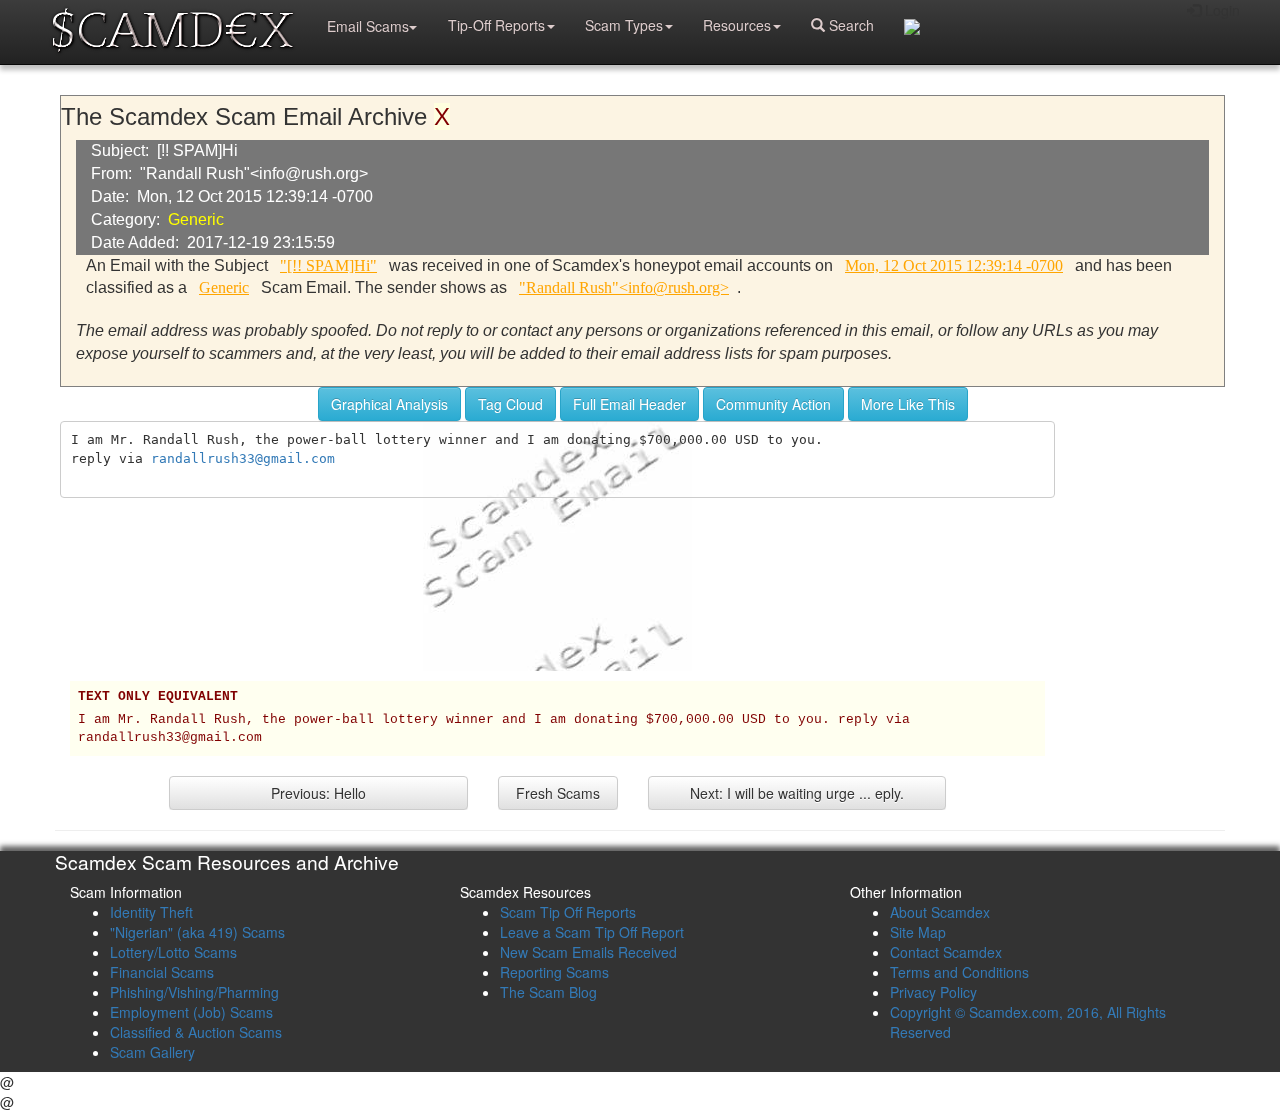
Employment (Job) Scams (191, 1012)
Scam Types (624, 25)
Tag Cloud (510, 404)
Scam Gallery (152, 1052)
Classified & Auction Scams (196, 1032)
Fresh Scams (558, 793)
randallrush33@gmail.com (243, 458)
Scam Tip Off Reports (568, 912)
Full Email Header (629, 404)
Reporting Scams (554, 972)
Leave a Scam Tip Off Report (592, 932)
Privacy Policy (933, 992)
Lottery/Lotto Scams (173, 952)
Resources (737, 25)
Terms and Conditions (959, 972)
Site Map (918, 932)
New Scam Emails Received (588, 952)
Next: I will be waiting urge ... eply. (797, 793)
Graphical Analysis (389, 404)
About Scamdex (940, 912)
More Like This (908, 404)
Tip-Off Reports (496, 25)
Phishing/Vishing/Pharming (194, 992)
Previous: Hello (318, 793)
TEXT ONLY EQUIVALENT (158, 697)
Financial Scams (162, 972)
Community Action (773, 404)
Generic (196, 219)
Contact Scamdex (946, 952)
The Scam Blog (548, 992)
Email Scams (368, 26)
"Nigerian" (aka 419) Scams (197, 932)
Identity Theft (151, 912)
